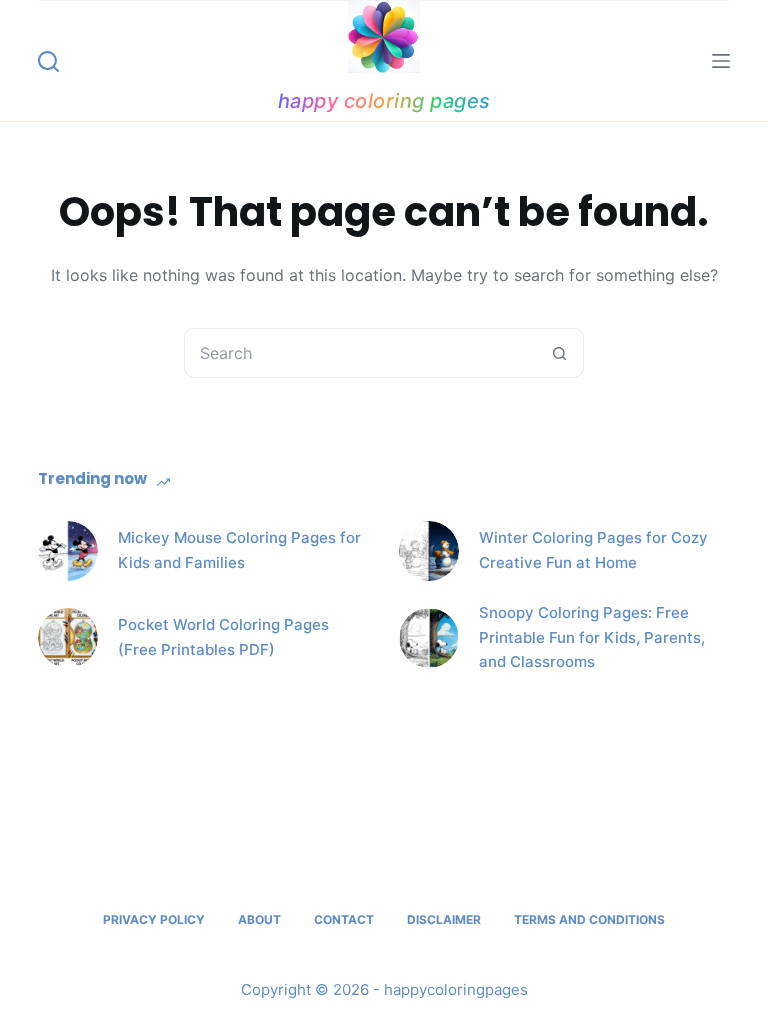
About (259, 919)
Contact (344, 919)
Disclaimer (444, 919)
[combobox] (360, 353)
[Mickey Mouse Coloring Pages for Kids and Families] (68, 551)
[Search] (48, 61)
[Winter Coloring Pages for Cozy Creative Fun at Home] (429, 551)
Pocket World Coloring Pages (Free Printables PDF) (223, 637)
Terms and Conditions (589, 919)
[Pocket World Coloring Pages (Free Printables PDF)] (68, 638)
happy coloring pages (384, 101)
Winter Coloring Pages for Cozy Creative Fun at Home (593, 550)
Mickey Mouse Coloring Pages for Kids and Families (239, 550)
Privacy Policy (154, 919)
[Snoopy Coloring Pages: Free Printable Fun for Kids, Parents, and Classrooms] (429, 638)
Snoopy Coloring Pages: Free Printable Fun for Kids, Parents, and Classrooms (592, 637)
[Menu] (721, 61)
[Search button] (559, 353)
